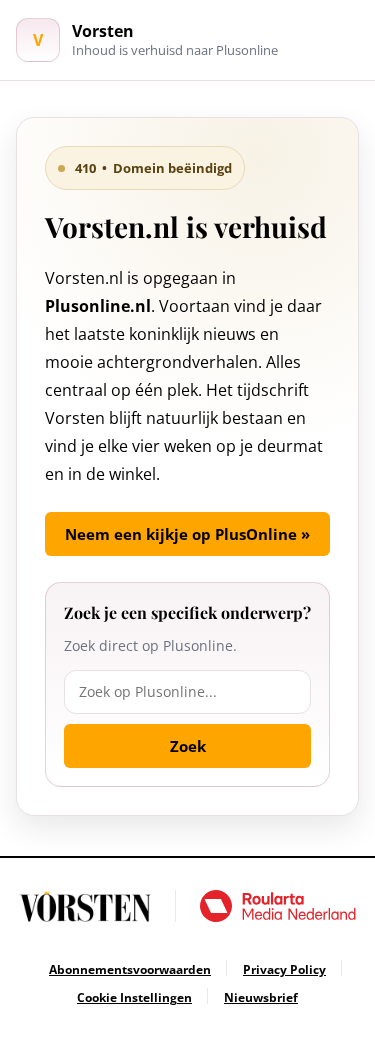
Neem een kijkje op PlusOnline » (187, 534)
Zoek (188, 746)
